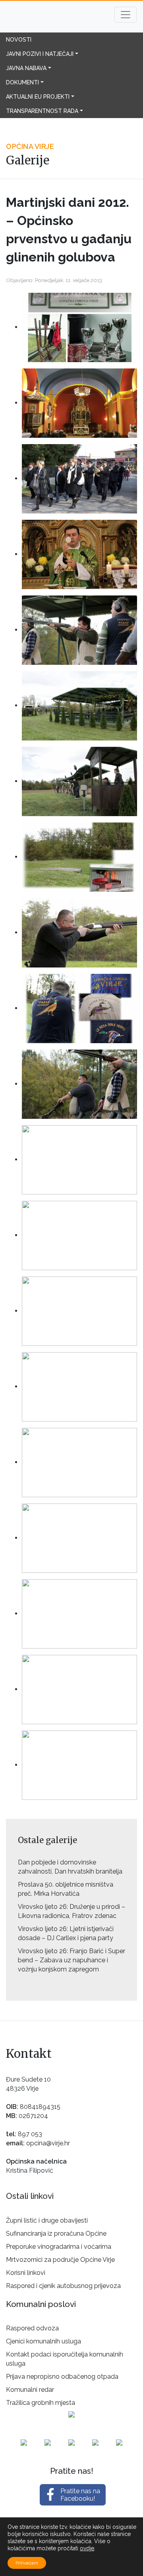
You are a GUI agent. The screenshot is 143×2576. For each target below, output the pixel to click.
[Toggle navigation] (126, 15)
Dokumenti (22, 82)
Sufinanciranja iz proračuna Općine (56, 2233)
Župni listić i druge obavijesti (47, 2220)
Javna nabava (26, 68)
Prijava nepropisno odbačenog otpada (62, 2377)
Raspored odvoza (32, 2328)
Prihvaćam (27, 2563)
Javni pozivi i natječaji (40, 54)
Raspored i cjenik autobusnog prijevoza (63, 2286)
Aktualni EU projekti (38, 97)
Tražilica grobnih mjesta (41, 2403)
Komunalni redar (30, 2390)
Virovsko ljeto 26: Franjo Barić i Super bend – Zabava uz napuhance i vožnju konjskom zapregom (71, 1960)
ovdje (87, 2548)
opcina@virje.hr (48, 2143)
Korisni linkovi (26, 2273)
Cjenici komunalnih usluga (43, 2341)
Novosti (19, 40)
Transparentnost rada (42, 111)
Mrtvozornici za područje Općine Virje (60, 2260)
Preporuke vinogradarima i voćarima (59, 2247)
